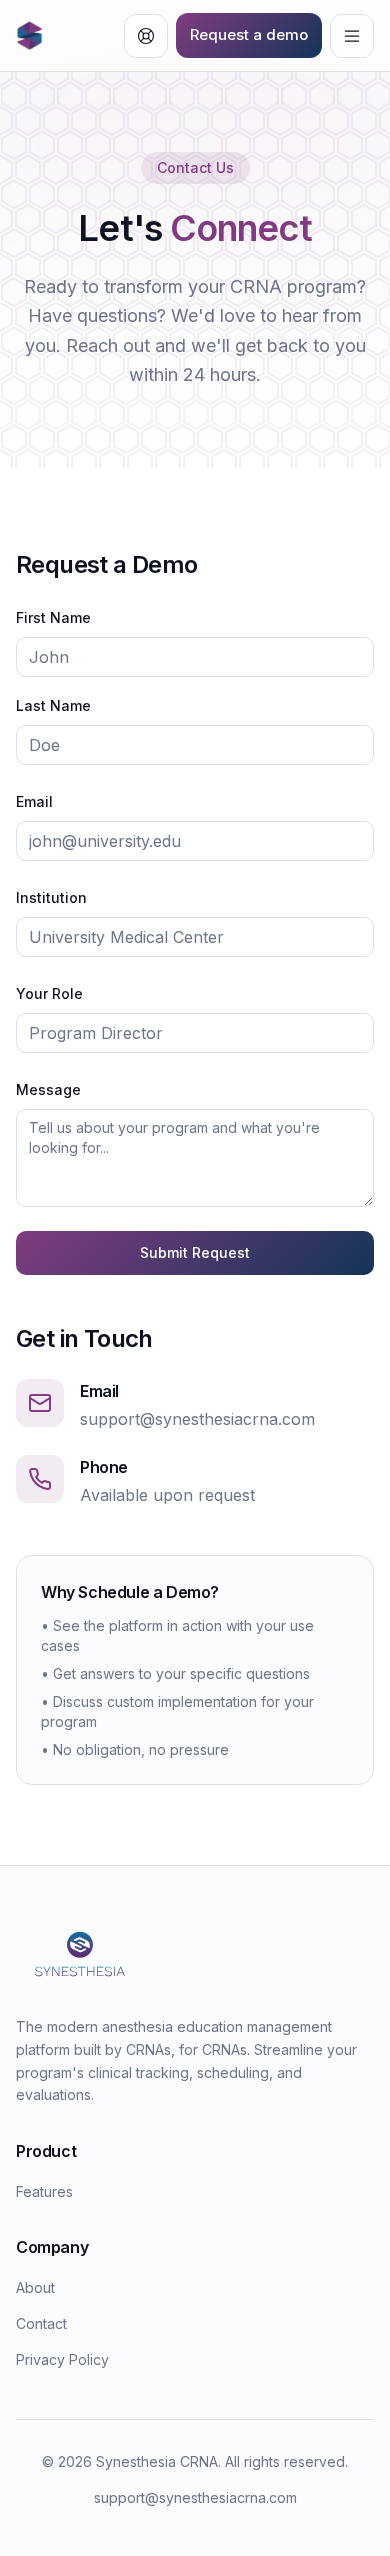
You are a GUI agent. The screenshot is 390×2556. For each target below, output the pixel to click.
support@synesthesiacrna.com (197, 1419)
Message (48, 1089)
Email (34, 801)
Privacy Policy (62, 2359)
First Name (53, 617)
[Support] (146, 36)
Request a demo (249, 34)
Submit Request (195, 1252)
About (35, 2287)
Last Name (53, 705)
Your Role (49, 993)
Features (44, 2191)
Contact (41, 2323)
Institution (51, 897)
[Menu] (352, 36)
